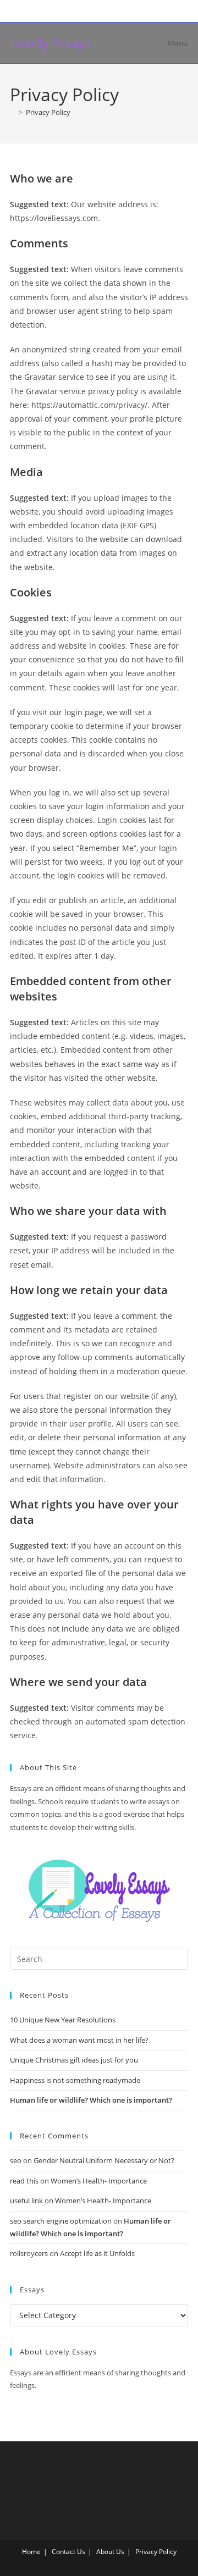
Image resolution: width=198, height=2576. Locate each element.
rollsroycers (29, 2253)
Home (31, 2552)
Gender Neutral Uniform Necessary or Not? (104, 2160)
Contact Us (68, 2552)
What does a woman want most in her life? (79, 2040)
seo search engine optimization (61, 2221)
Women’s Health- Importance (99, 2181)
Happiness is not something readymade (75, 2080)
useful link (26, 2201)
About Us (110, 2552)
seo (16, 2160)
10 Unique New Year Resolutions (63, 2020)
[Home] (13, 112)
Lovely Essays (50, 43)
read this (24, 2181)
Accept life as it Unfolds (97, 2253)
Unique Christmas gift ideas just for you (74, 2060)
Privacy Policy (48, 112)
